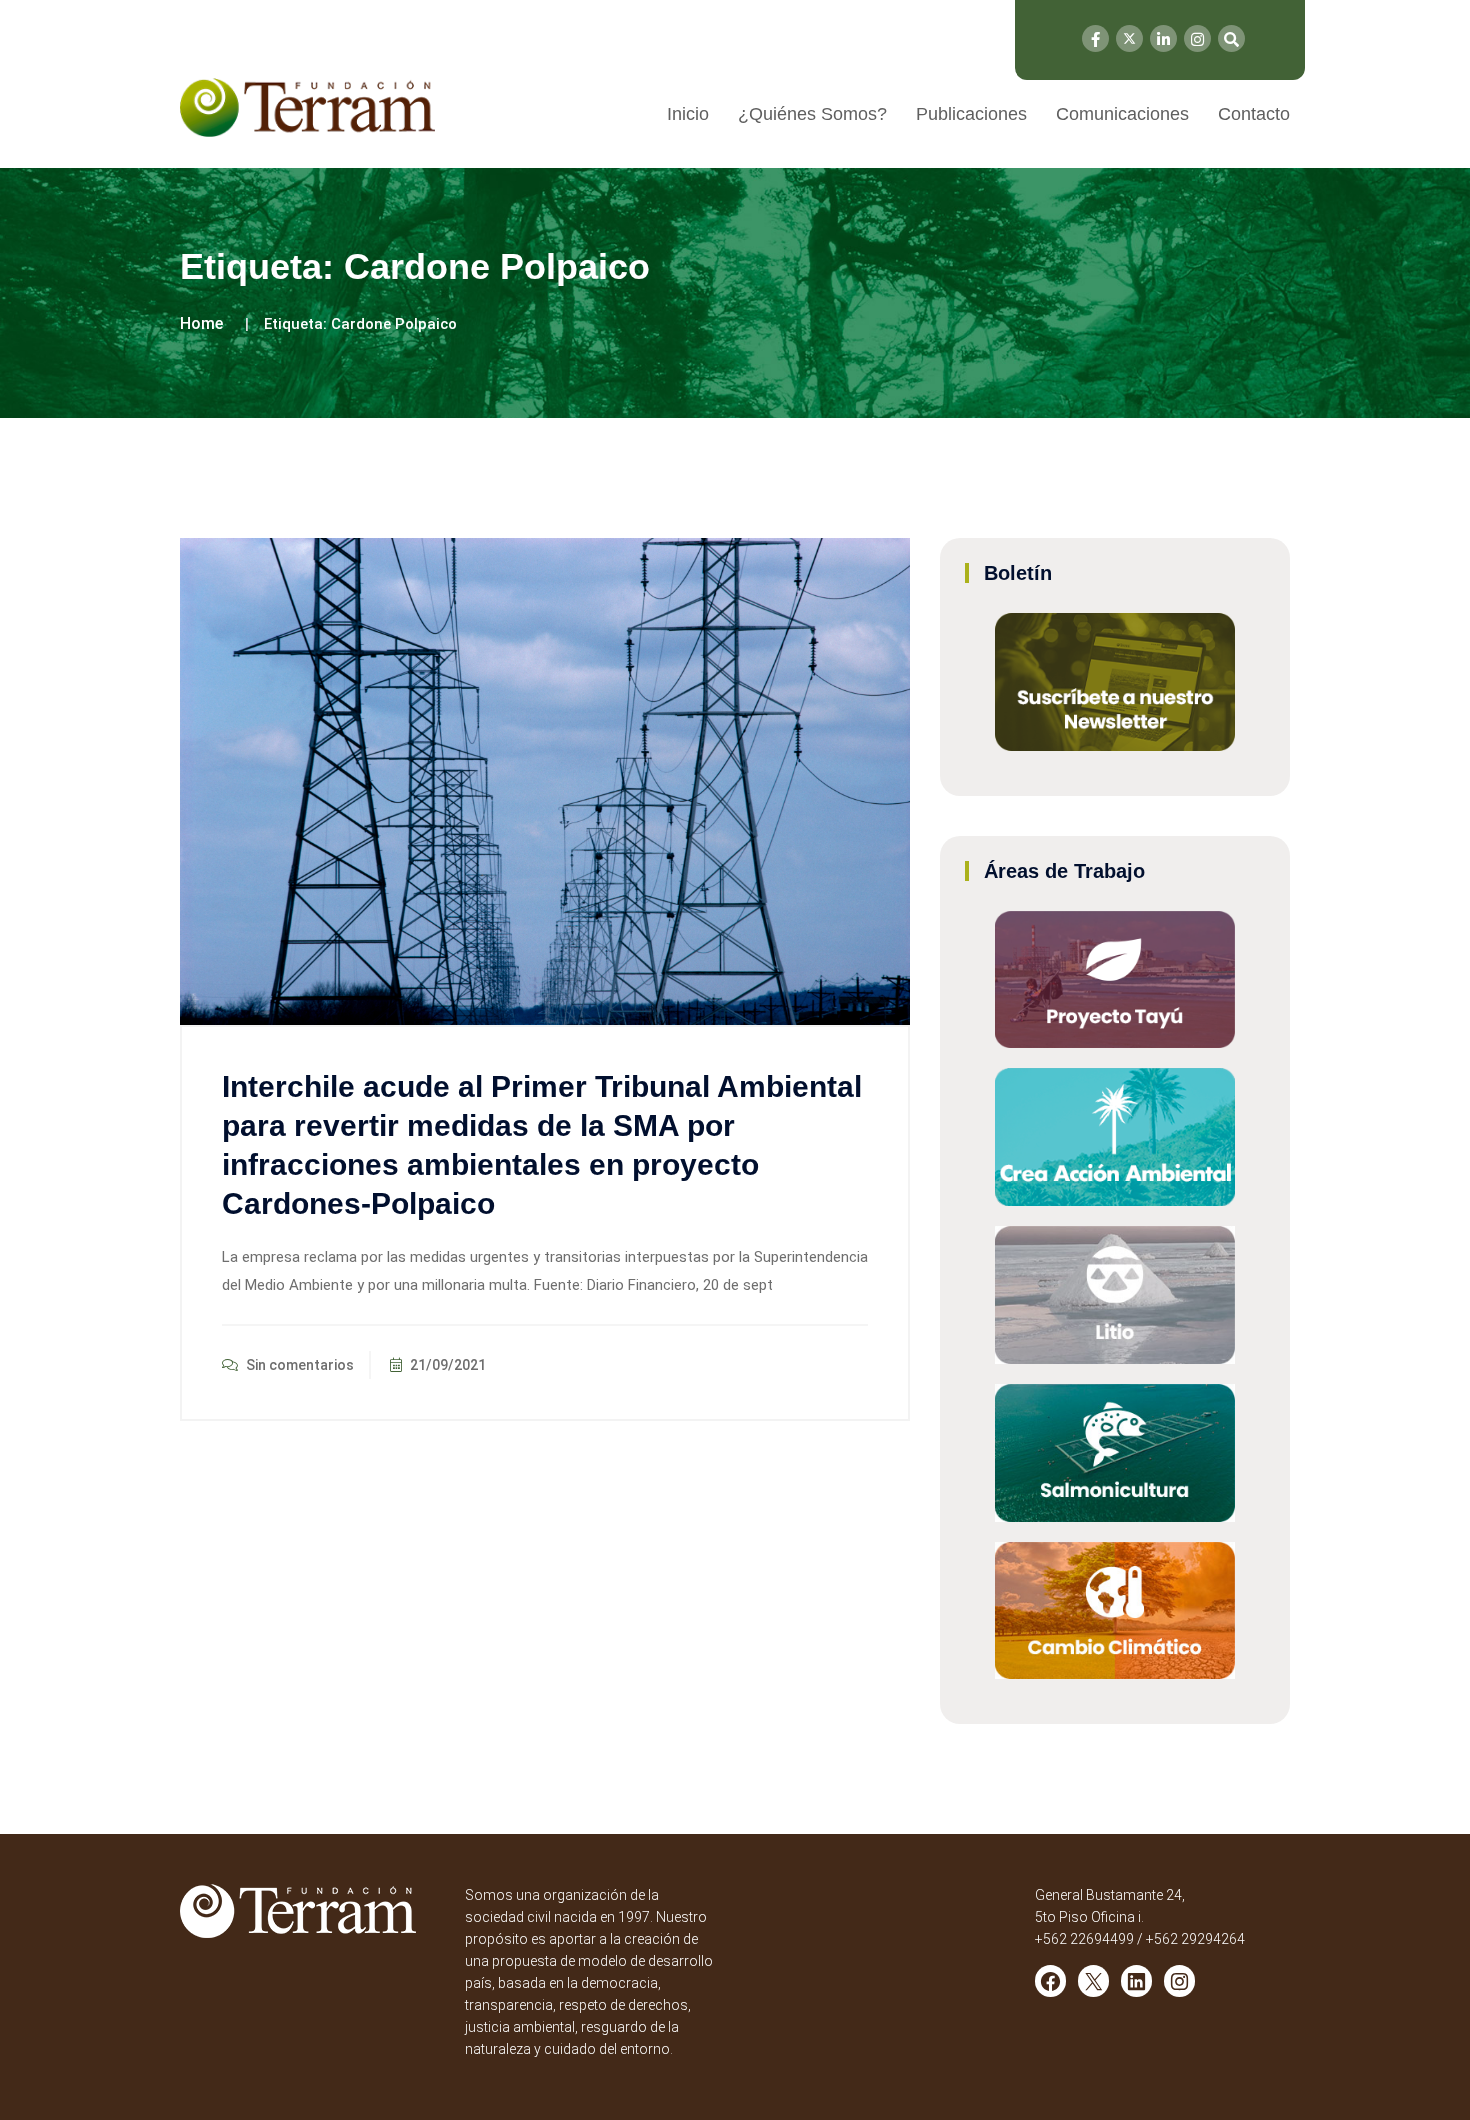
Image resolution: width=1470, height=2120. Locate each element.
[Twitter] (1129, 38)
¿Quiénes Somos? (812, 114)
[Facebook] (1095, 38)
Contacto (1254, 114)
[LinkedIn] (1163, 38)
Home (201, 323)
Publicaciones (971, 114)
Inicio (688, 114)
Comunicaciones (1122, 114)
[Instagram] (1197, 38)
